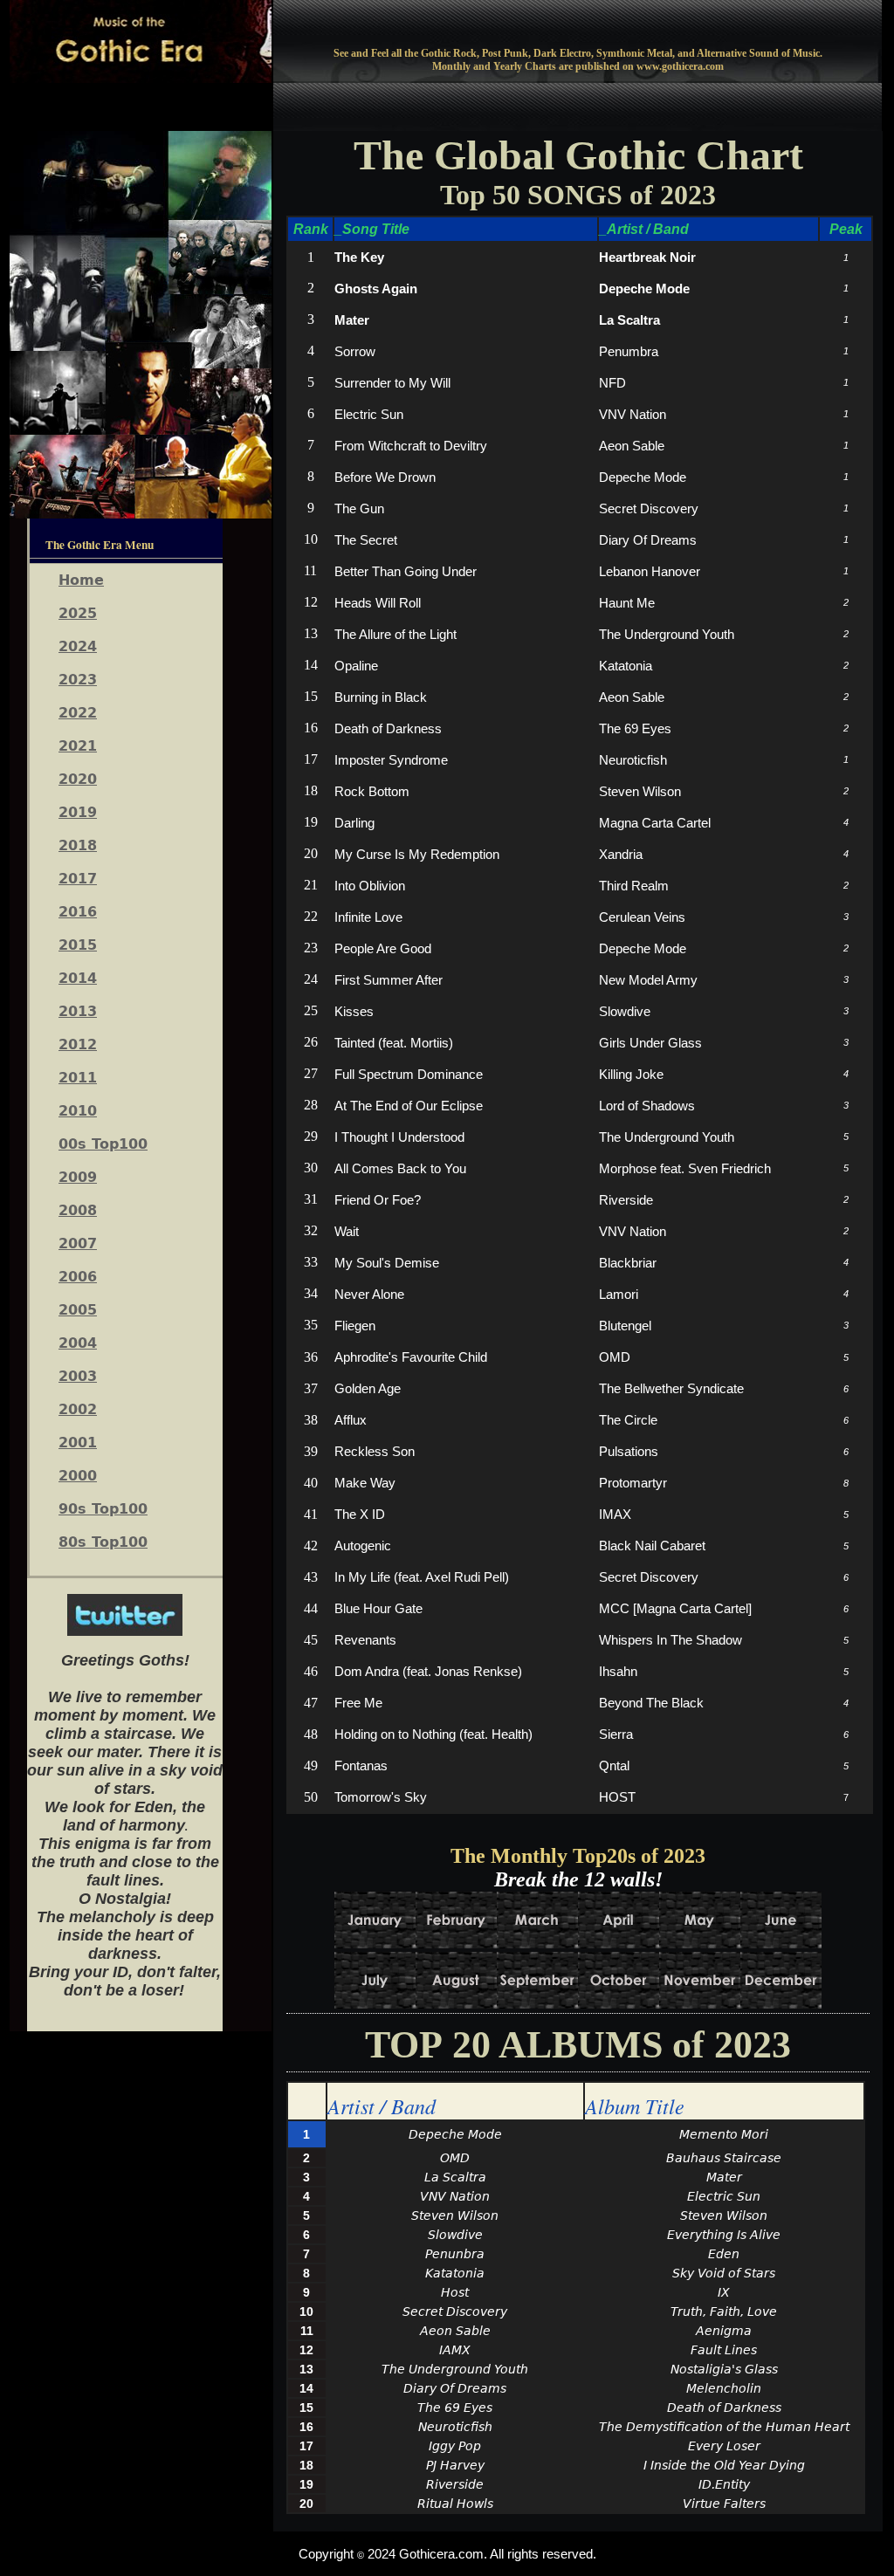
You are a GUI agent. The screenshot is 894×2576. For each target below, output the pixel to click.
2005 (78, 1310)
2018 (78, 845)
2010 (78, 1111)
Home (81, 580)
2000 (78, 1476)
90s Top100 (103, 1509)
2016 (78, 912)
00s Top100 (103, 1144)
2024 (78, 646)
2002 (78, 1409)
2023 (78, 680)
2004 (78, 1343)
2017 (78, 879)
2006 (78, 1277)
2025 (78, 613)
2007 (78, 1243)
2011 (78, 1078)
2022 (78, 713)
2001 (78, 1443)
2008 (78, 1210)
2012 (78, 1044)
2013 (78, 1011)
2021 (78, 746)
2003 (78, 1376)
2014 (78, 978)
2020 (78, 779)
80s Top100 (103, 1542)
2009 (78, 1177)
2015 (78, 945)
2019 (78, 812)
